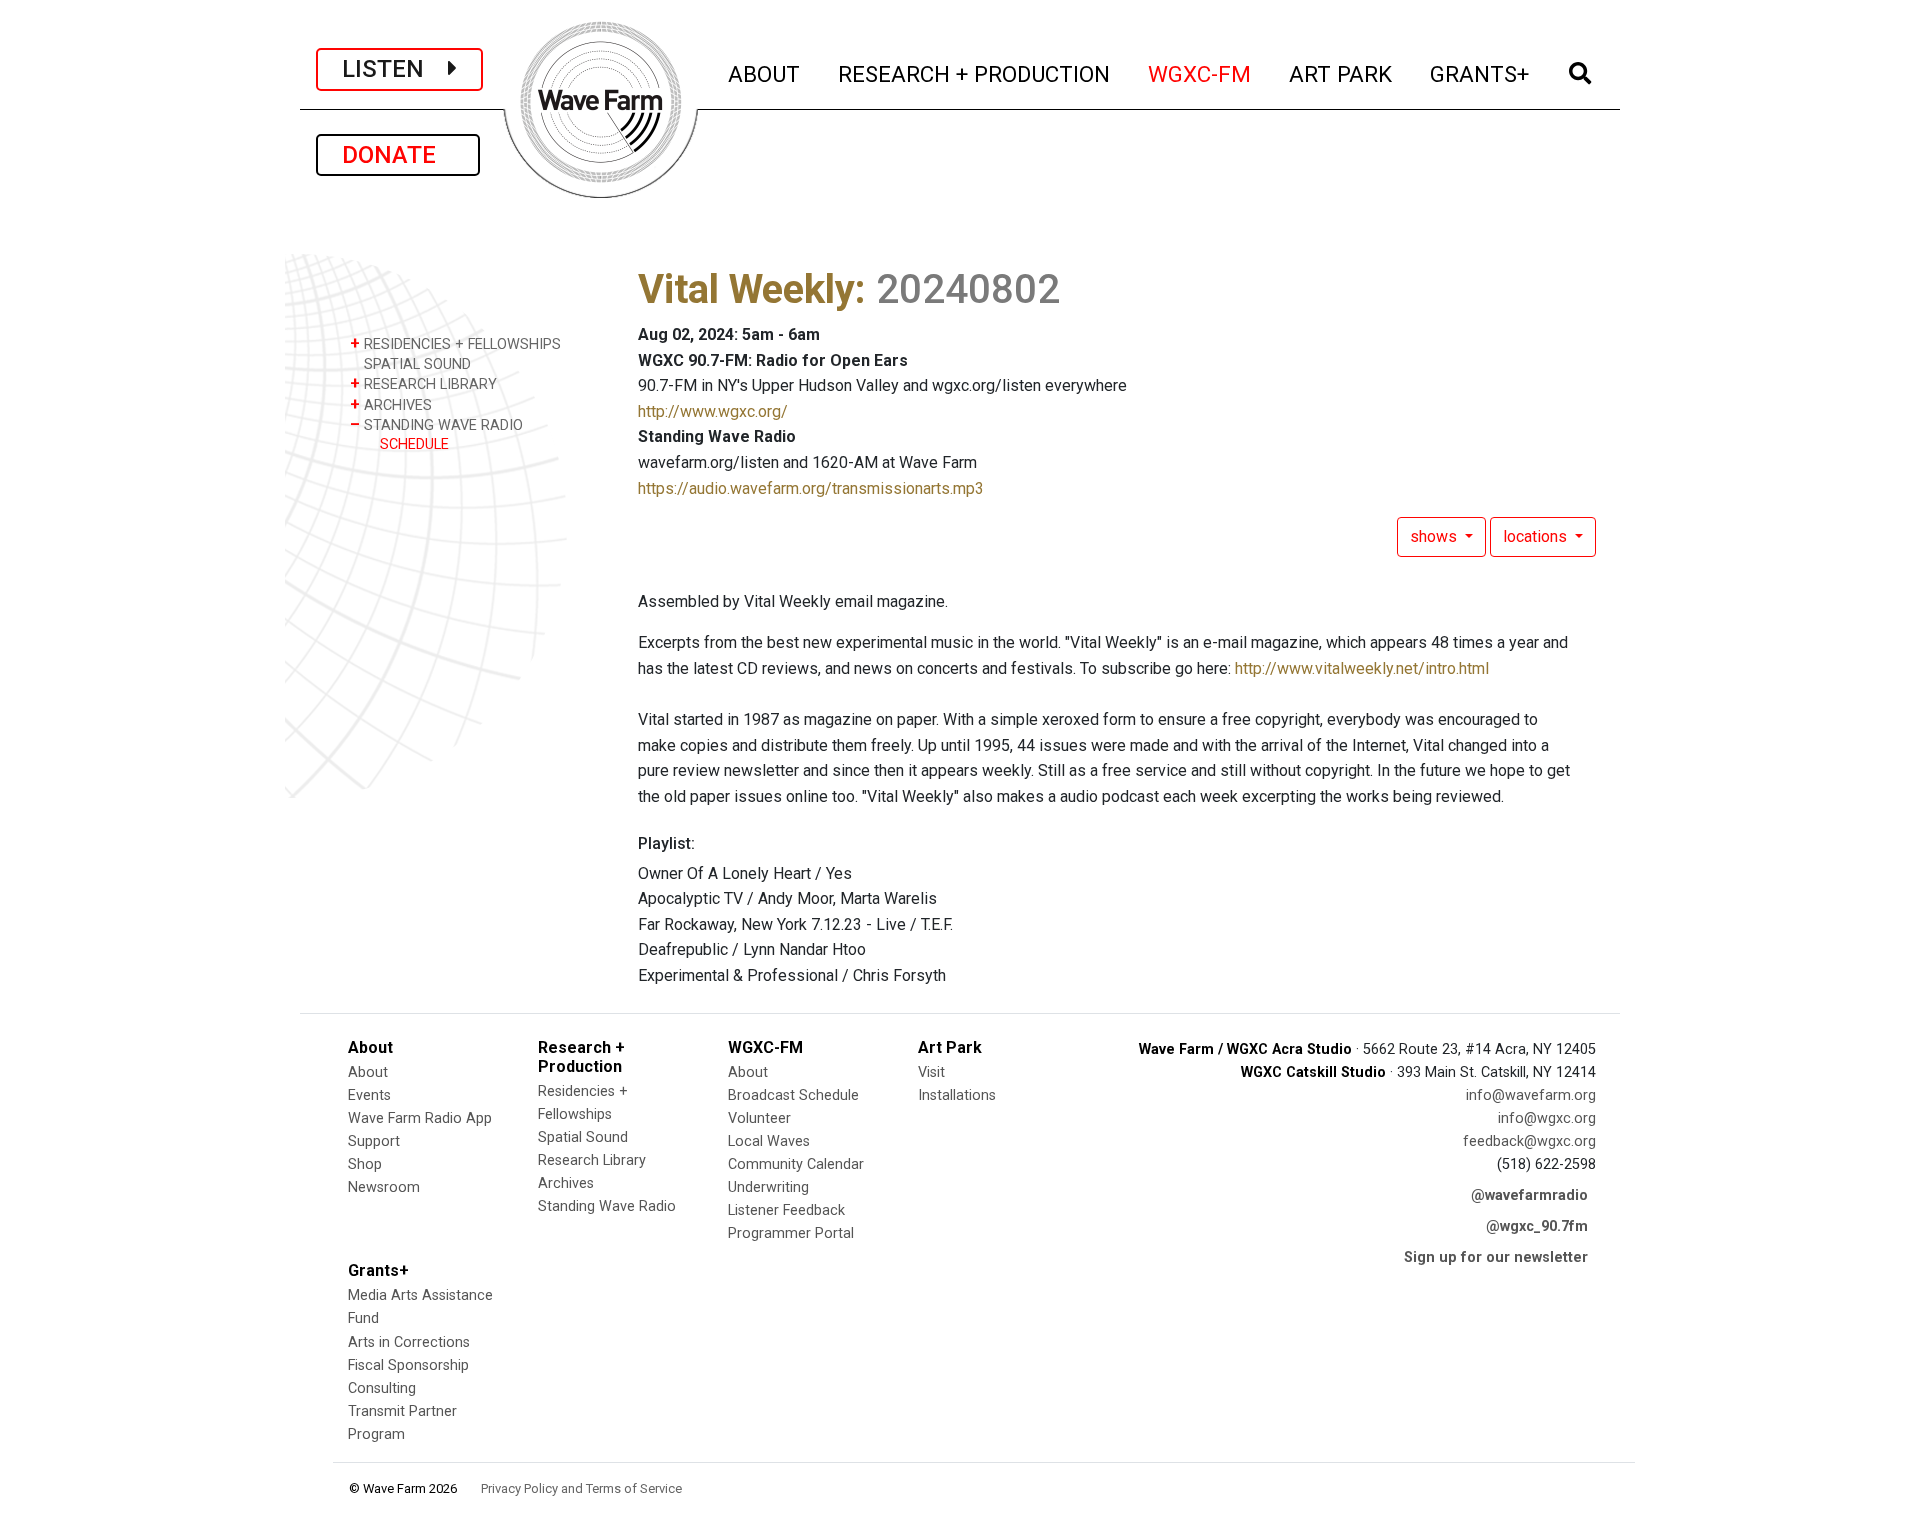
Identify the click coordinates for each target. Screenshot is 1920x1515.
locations (1537, 536)
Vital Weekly (746, 289)
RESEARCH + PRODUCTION (975, 73)
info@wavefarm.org (1531, 1095)
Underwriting (768, 1187)
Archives (566, 1183)
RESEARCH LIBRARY (423, 383)
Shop (365, 1164)
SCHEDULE (414, 444)
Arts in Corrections (409, 1342)
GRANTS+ (1480, 73)
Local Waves (769, 1141)
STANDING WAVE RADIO (436, 424)
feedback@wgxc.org (1529, 1141)
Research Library (592, 1160)
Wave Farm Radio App (420, 1118)
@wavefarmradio (1529, 1195)
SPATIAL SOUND (415, 364)
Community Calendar (796, 1164)
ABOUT (765, 73)
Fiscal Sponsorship (408, 1365)
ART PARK (1341, 73)
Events (369, 1095)
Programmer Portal (791, 1233)
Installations (957, 1095)
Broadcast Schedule (793, 1095)
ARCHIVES (391, 404)
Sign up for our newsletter (1496, 1257)
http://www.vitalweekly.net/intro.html (1362, 668)
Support (374, 1141)
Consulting (382, 1388)
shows (1435, 536)
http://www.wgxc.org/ (713, 411)
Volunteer (759, 1118)
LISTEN (395, 69)
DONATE (398, 155)
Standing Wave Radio (607, 1206)
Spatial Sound (583, 1137)
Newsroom (384, 1187)
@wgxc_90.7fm (1537, 1226)
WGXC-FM (1200, 73)
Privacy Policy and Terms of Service (581, 1488)
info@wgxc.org (1547, 1118)
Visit (931, 1072)
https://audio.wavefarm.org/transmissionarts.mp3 (811, 488)
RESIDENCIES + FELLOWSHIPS (455, 343)
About (368, 1072)
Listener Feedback (786, 1210)
